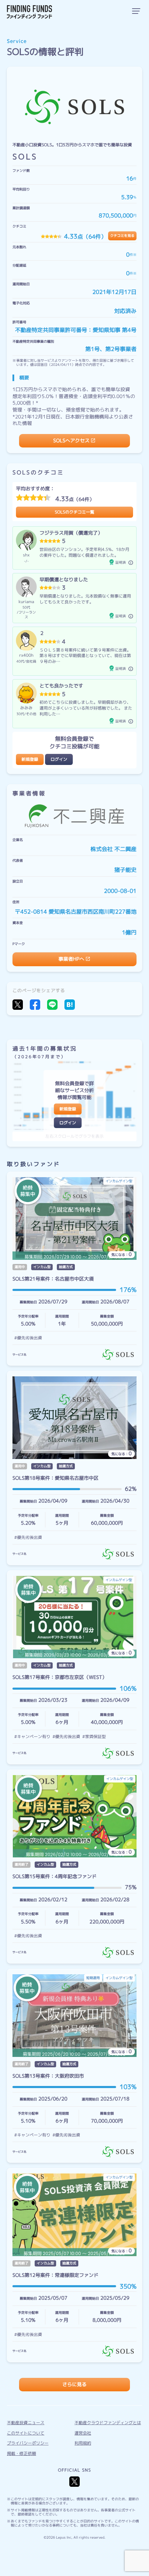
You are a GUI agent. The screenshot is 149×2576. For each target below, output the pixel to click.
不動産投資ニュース (26, 2423)
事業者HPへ (71, 959)
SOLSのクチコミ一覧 (74, 512)
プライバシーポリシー (28, 2443)
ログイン (59, 759)
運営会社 (83, 2433)
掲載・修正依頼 (21, 2453)
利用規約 (83, 2443)
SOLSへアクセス (72, 441)
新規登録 (30, 759)
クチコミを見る (122, 236)
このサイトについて (26, 2433)
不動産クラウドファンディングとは (108, 2423)
